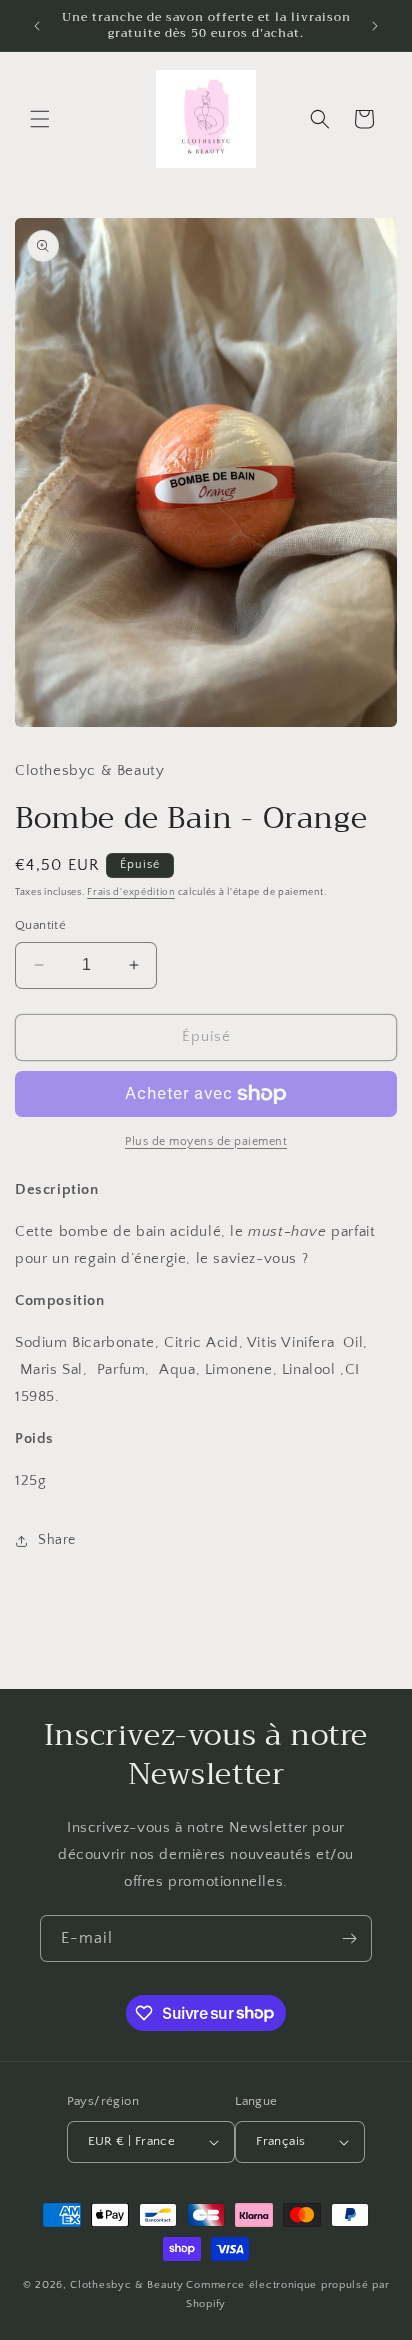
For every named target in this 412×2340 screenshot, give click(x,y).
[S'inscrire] (349, 1938)
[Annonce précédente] (37, 26)
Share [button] (57, 1540)
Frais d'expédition (131, 892)
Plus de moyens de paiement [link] (206, 1141)
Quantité (40, 925)
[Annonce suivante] (375, 26)
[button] (40, 119)
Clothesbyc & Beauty (126, 2285)
